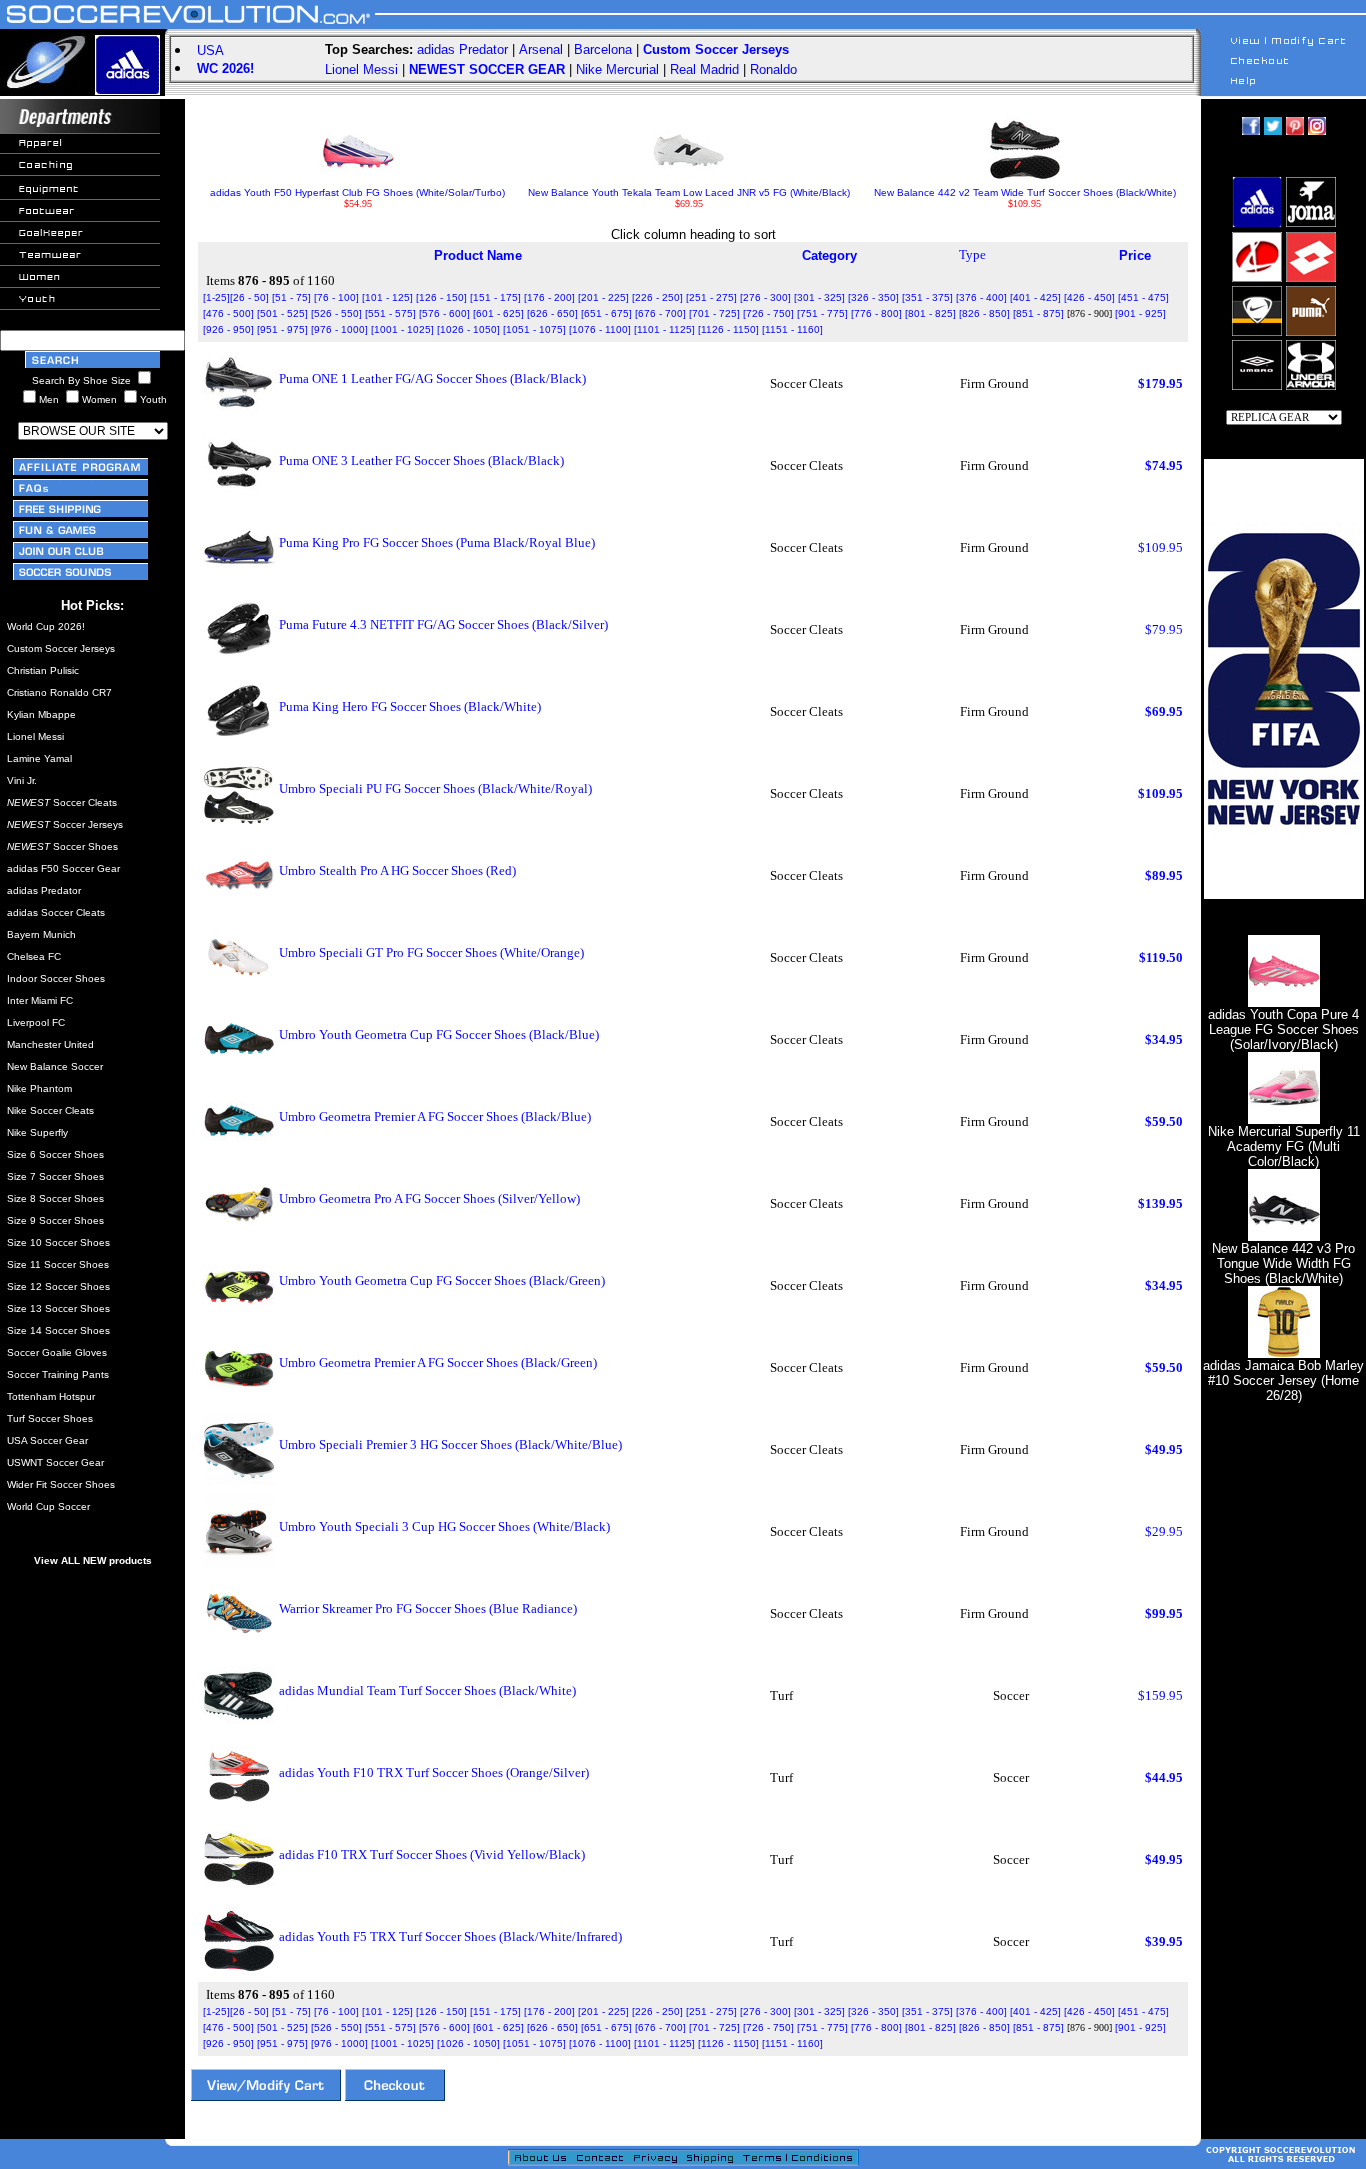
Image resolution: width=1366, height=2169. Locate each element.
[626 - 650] (552, 313)
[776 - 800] (876, 313)
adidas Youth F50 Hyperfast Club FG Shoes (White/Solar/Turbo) (357, 192)
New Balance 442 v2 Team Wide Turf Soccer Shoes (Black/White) (1025, 192)
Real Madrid (704, 69)
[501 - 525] (282, 313)
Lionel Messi (361, 69)
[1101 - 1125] (664, 329)
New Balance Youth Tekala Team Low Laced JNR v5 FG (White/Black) (689, 192)
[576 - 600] (444, 313)
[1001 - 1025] (402, 329)
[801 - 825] (930, 313)
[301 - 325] (819, 297)
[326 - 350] (873, 297)
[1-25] (216, 297)
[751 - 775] (822, 313)
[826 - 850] (984, 313)
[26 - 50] (249, 297)
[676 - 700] (660, 313)
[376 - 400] (981, 297)
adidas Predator (462, 49)
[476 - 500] (228, 313)
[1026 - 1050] (468, 329)
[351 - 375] (927, 297)
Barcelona (603, 49)
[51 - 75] (291, 297)
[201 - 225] (603, 297)
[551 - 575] (390, 313)
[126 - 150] (441, 297)
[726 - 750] (768, 313)
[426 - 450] (1089, 297)
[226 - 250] (657, 297)
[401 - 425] (1035, 297)
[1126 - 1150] (728, 329)
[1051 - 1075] (534, 329)
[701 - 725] (714, 313)
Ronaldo (773, 69)
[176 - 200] (549, 297)
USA (210, 50)
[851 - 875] (1038, 313)
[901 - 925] (1140, 313)
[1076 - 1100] (600, 329)
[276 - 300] (765, 297)
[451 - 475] (1143, 297)
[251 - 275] (711, 297)
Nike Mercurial (617, 69)
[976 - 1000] (339, 329)
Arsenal (541, 49)
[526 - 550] (336, 313)
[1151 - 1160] (792, 329)
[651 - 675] (606, 313)
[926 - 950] (228, 329)
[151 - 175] (495, 297)
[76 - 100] (336, 297)
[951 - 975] (282, 329)
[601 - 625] (498, 313)
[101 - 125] (387, 297)
